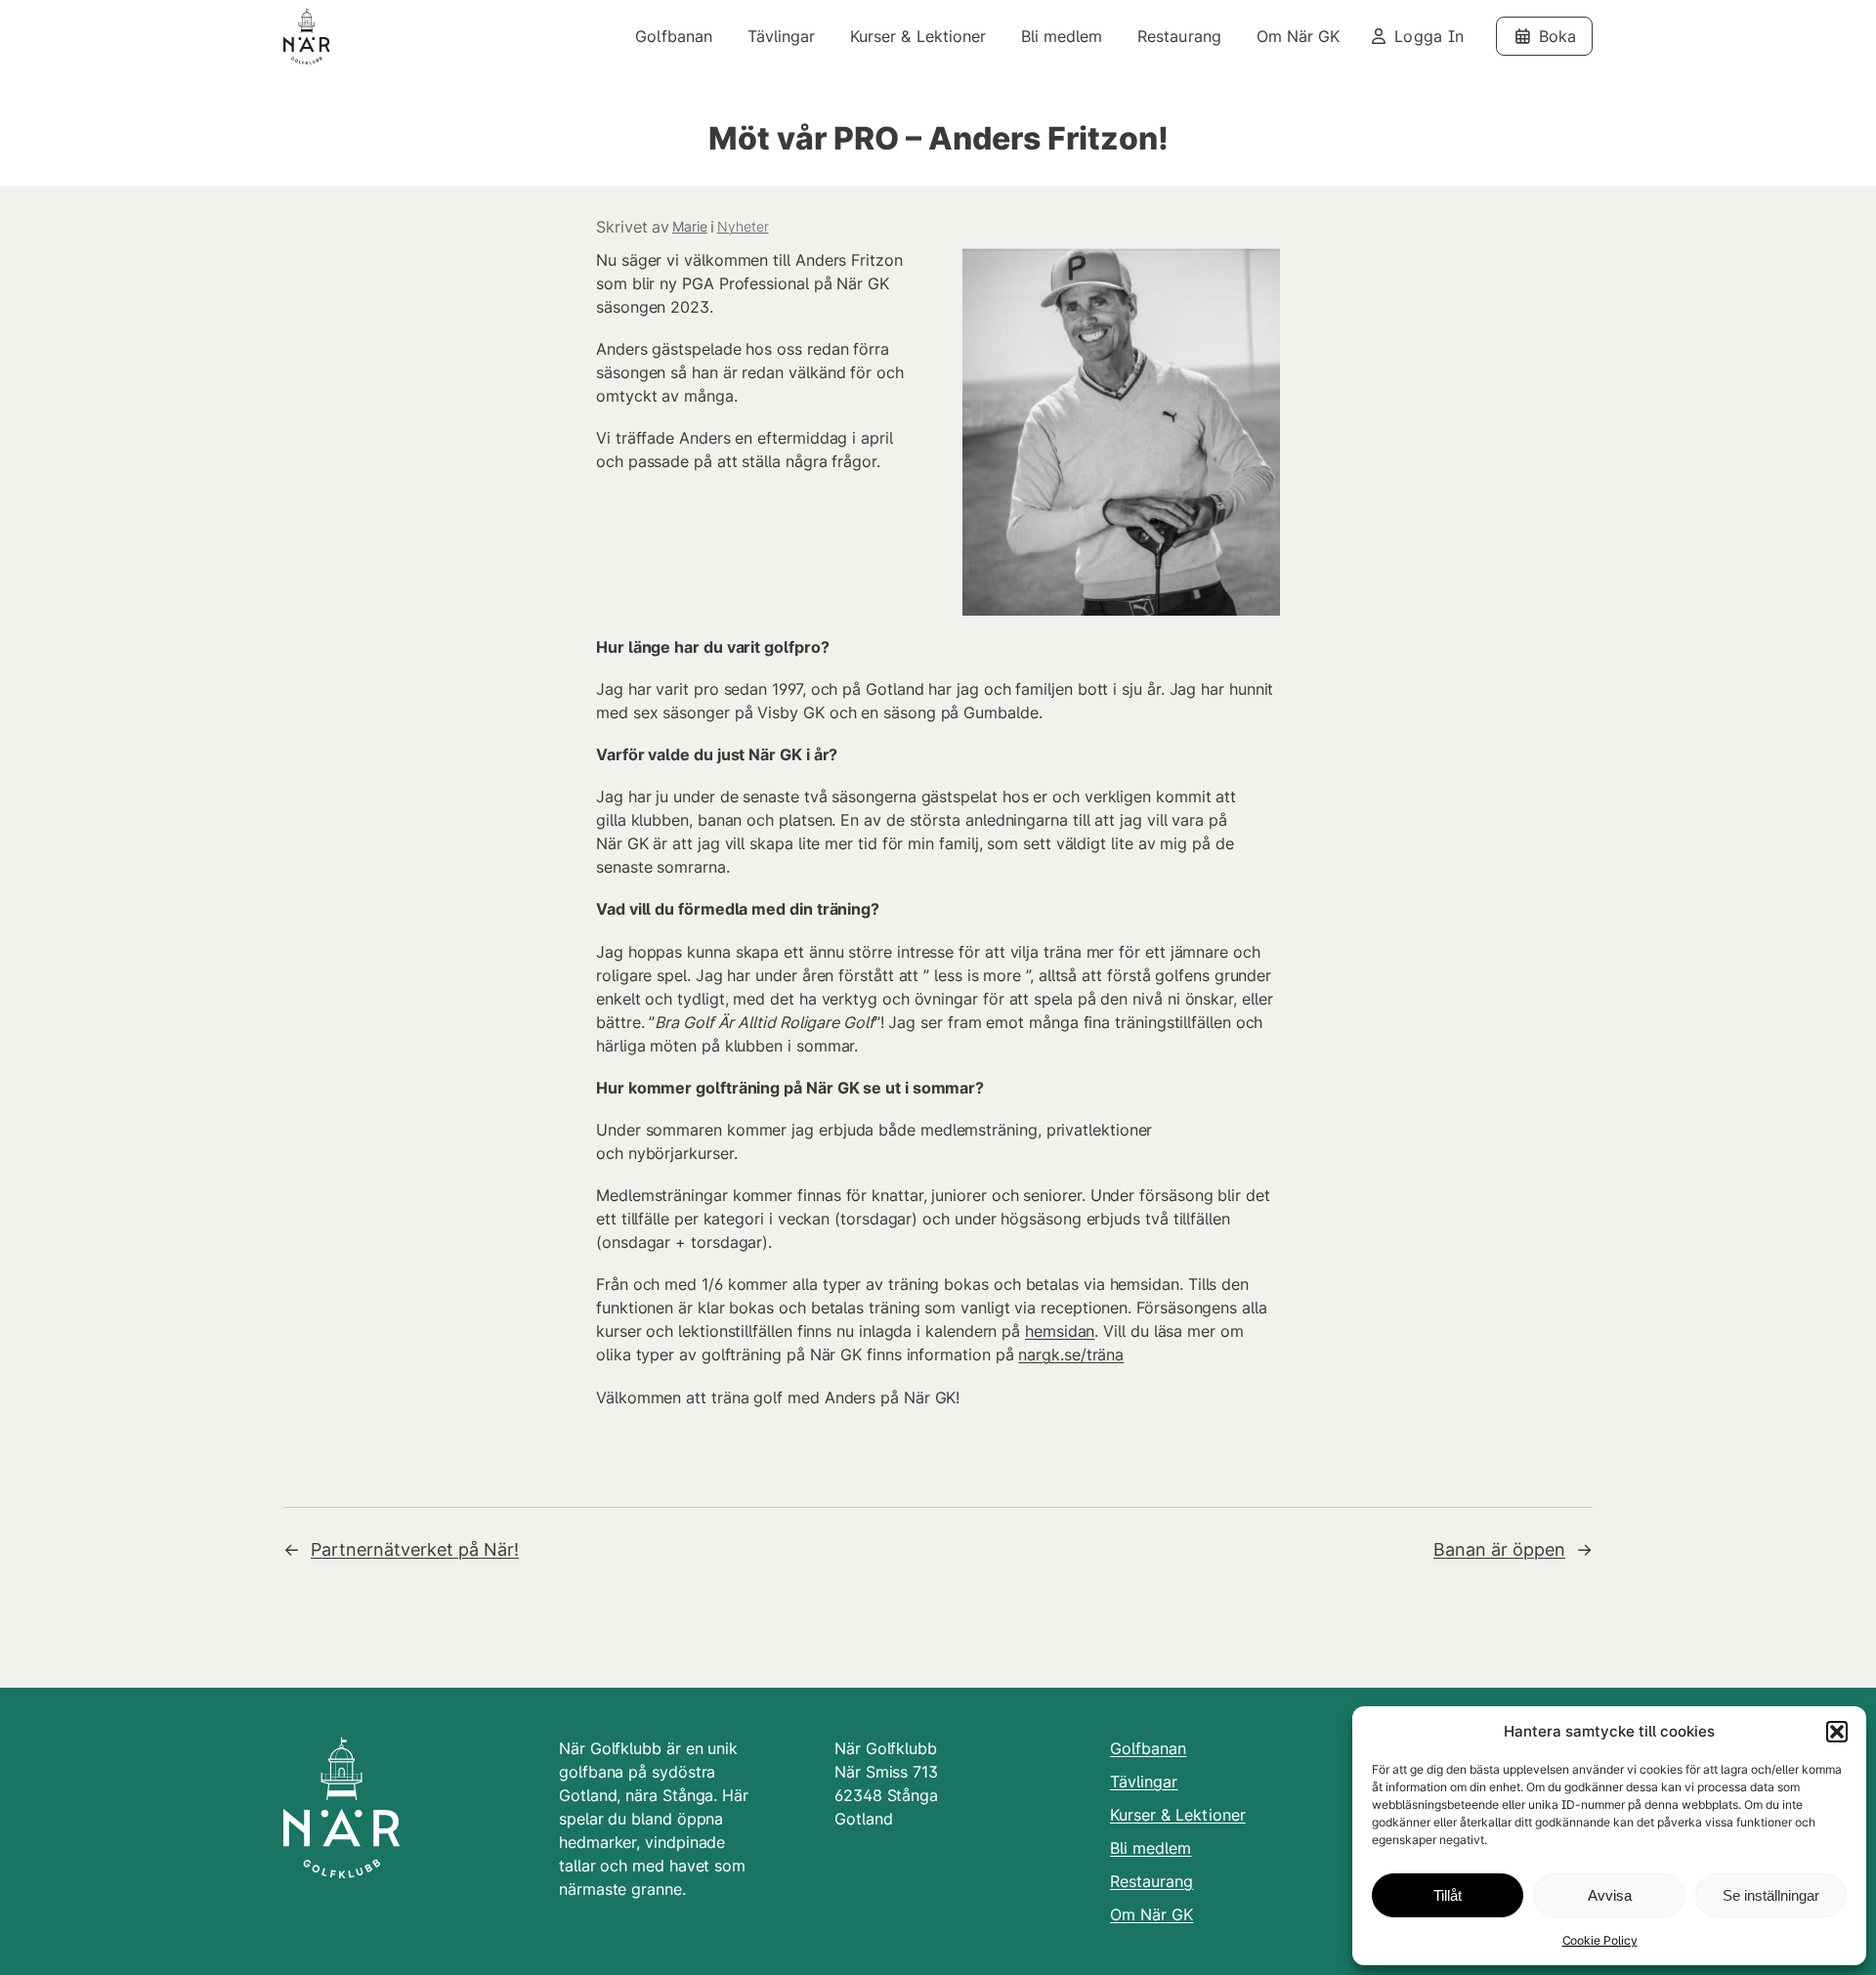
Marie (690, 226)
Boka (1557, 36)
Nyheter (743, 226)
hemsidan (1060, 1331)
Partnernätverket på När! (415, 1549)
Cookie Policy (1600, 1940)
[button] (1837, 1732)
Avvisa (1610, 1895)
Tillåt (1448, 1895)
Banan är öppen (1499, 1549)
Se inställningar (1771, 1895)
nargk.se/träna (1071, 1354)
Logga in (1429, 36)
